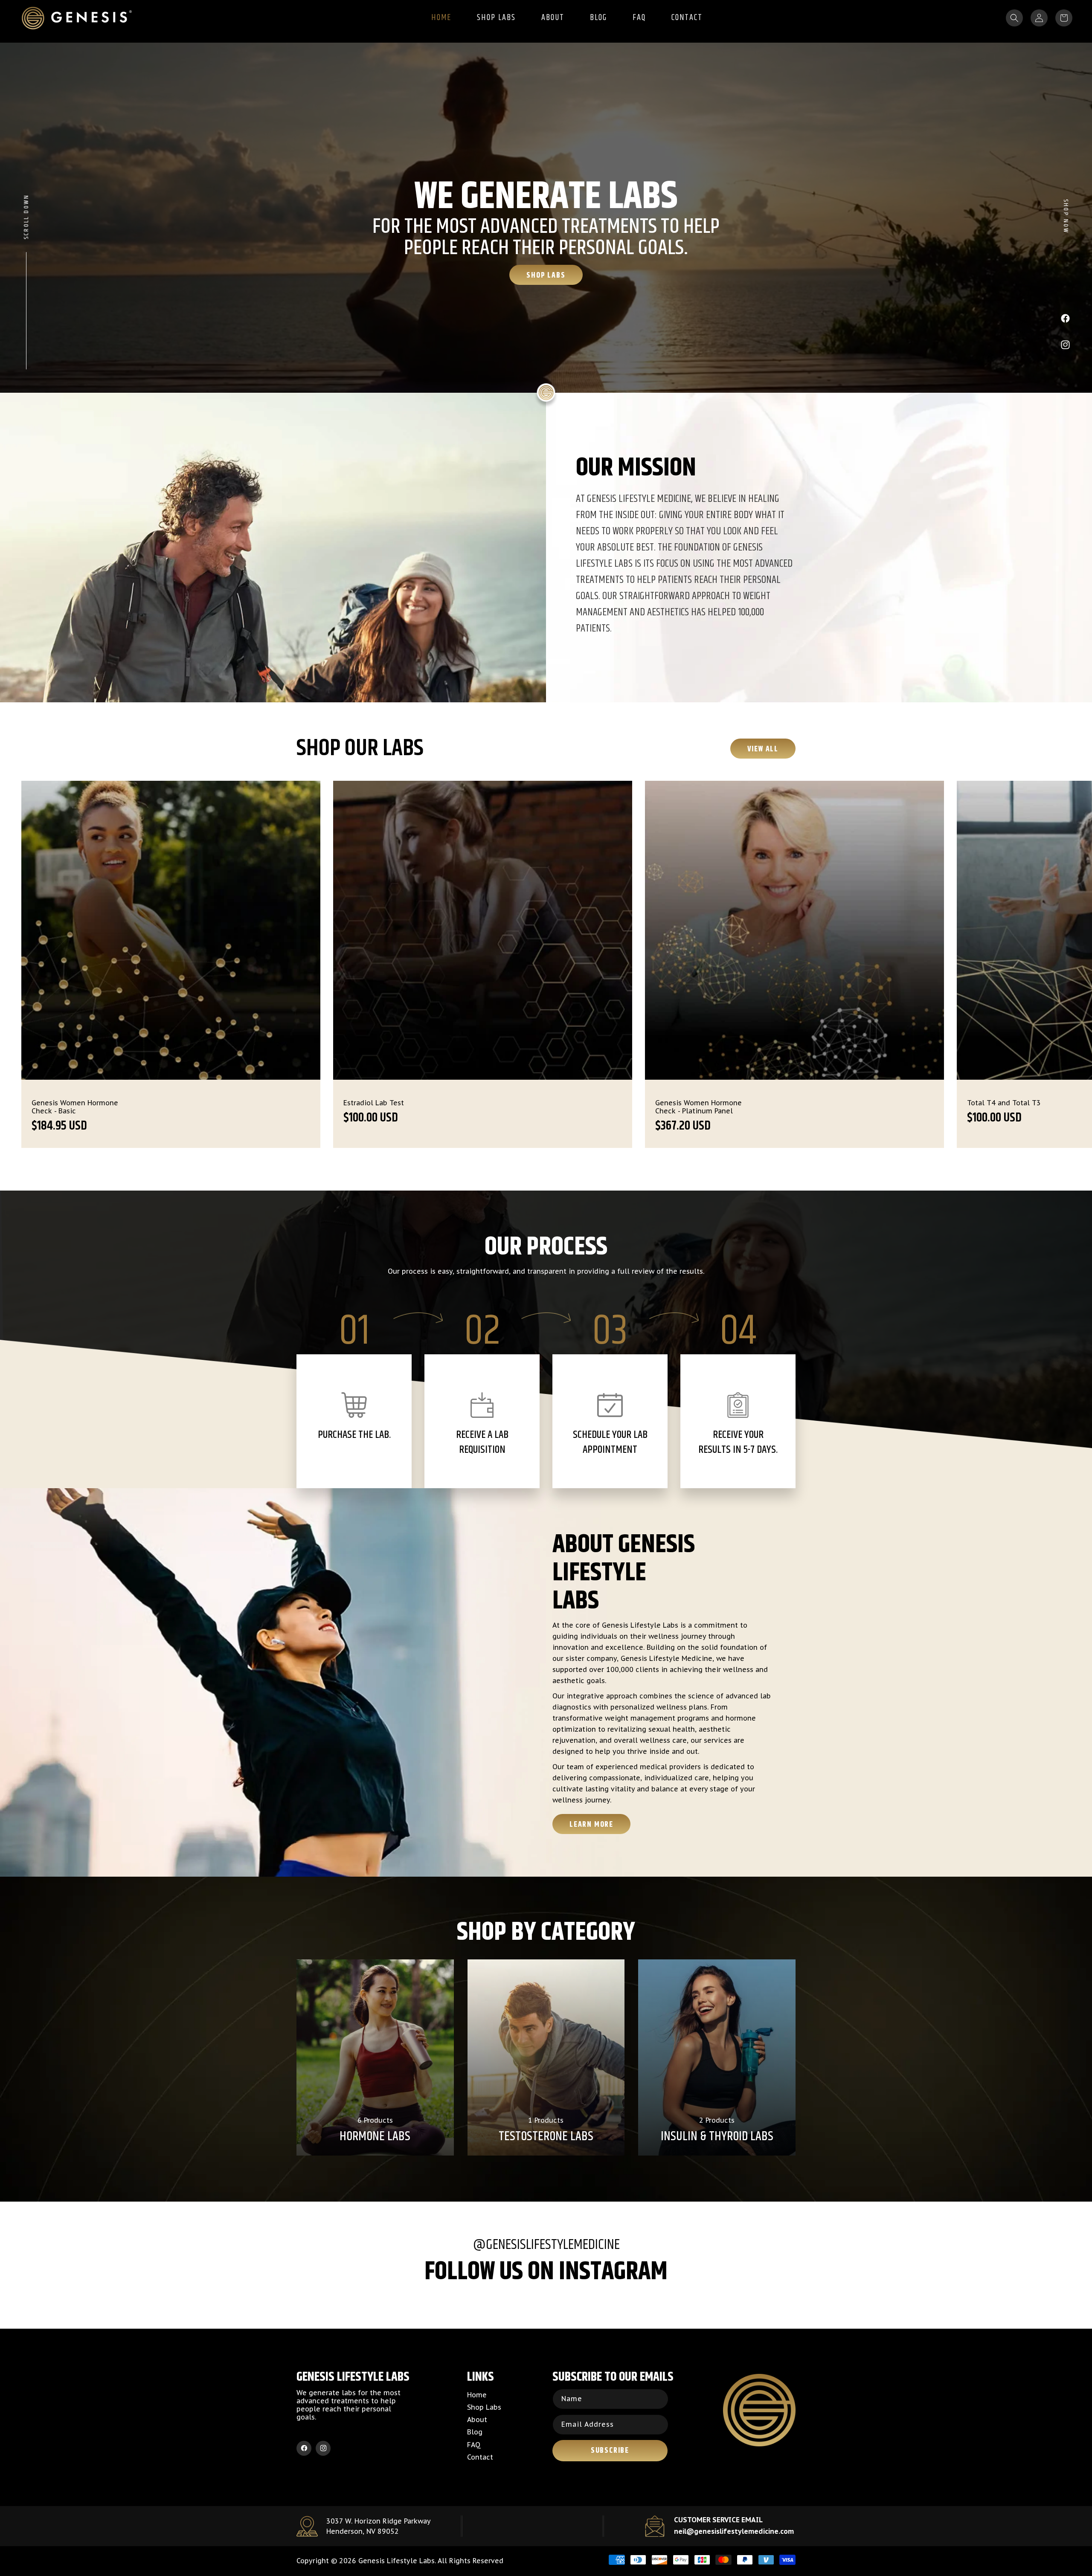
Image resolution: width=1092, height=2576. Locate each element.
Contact (480, 2457)
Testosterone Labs (546, 2137)
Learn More (591, 1825)
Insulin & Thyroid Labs (717, 2137)
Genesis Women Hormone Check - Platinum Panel (75, 1107)
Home (477, 2395)
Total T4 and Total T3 (380, 1103)
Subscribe (610, 2451)
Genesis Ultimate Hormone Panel (701, 1107)
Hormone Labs (375, 2137)
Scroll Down (26, 217)
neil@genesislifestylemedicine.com (734, 2531)
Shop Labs (546, 275)
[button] (1014, 18)
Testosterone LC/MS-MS (1006, 1103)
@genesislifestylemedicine (546, 2245)
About (477, 2420)
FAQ (474, 2445)
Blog (475, 2432)
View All (763, 749)
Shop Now (1066, 217)
